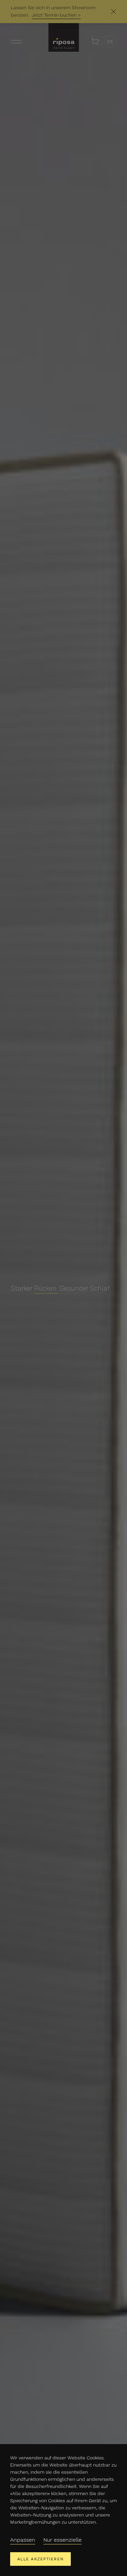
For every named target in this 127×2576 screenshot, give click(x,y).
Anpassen (23, 2540)
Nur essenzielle (62, 2540)
